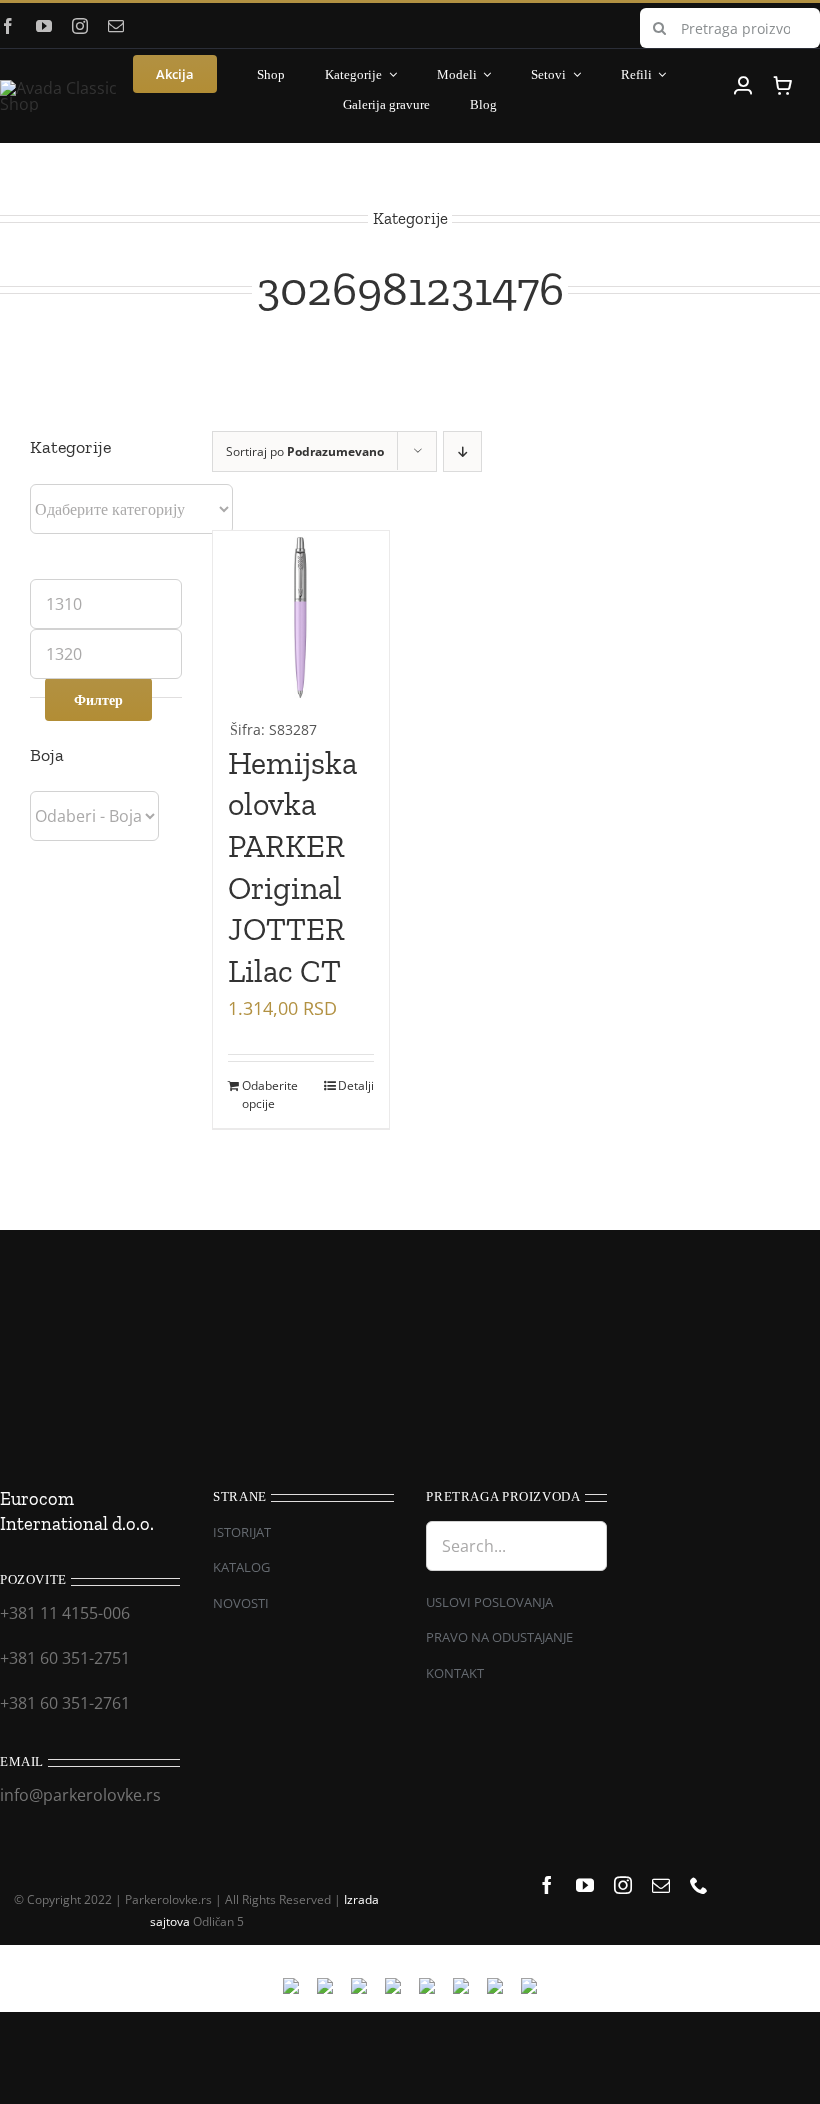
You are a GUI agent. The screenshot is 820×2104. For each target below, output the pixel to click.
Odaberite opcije (270, 1094)
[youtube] (44, 26)
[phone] (699, 1885)
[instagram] (80, 26)
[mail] (116, 26)
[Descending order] (462, 451)
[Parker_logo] (63, 88)
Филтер (98, 699)
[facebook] (8, 26)
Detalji (356, 1085)
